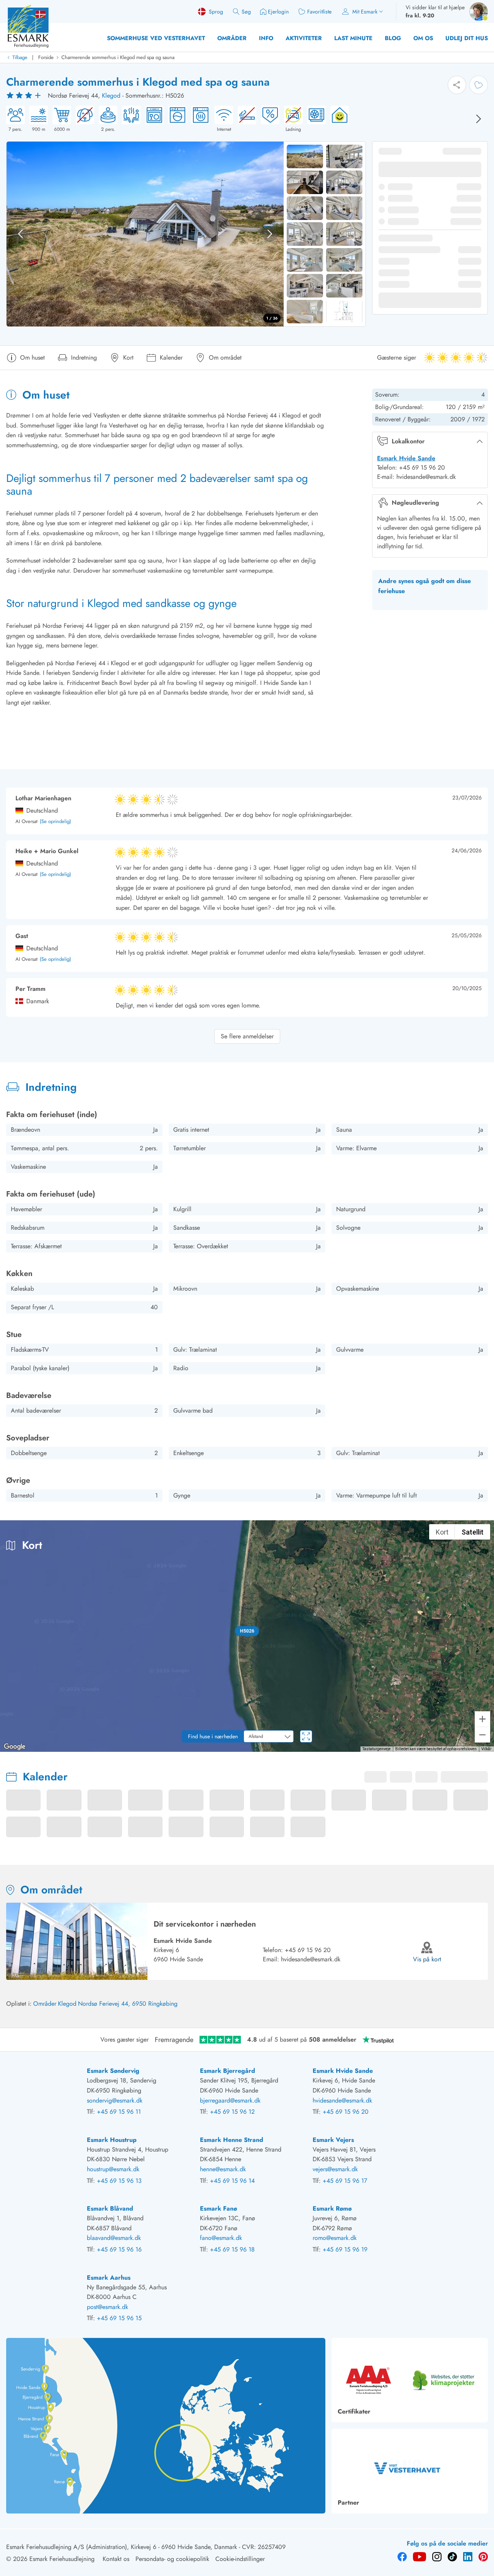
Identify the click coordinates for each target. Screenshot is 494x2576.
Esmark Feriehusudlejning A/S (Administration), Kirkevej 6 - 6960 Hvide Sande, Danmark (122, 2547)
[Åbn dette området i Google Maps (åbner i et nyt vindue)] (15, 1747)
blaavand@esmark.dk (114, 2238)
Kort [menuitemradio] (442, 1532)
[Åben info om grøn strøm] (337, 119)
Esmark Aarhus (109, 2278)
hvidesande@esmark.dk (311, 1959)
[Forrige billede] (20, 234)
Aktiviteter (304, 38)
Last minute (353, 38)
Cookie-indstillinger (240, 2559)
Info (266, 38)
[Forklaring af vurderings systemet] (25, 96)
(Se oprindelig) (55, 822)
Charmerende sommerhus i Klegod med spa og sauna (118, 57)
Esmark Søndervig (113, 2071)
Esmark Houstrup (112, 2140)
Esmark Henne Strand (232, 2140)
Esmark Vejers (333, 2140)
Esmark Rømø (332, 2208)
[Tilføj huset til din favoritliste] (479, 85)
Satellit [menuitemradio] (473, 1532)
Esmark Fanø (218, 2208)
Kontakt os (116, 2559)
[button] (247, 1631)
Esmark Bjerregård (228, 2071)
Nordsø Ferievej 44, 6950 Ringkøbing (128, 2004)
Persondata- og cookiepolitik (172, 2559)
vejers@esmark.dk (335, 2169)
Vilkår (486, 1749)
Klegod (111, 96)
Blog (393, 38)
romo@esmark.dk (335, 2238)
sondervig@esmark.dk (115, 2100)
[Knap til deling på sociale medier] (457, 85)
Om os (423, 38)
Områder (232, 38)
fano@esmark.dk (221, 2238)
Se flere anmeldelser (247, 1036)
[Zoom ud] (482, 1735)
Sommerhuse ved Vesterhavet (156, 38)
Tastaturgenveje (376, 1749)
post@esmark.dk (107, 2307)
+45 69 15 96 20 (308, 1950)
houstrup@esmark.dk (113, 2169)
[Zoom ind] (482, 1719)
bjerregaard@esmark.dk (230, 2100)
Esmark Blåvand (110, 2208)
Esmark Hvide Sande (406, 458)
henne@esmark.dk (223, 2169)
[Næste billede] (479, 119)
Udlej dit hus (467, 38)
